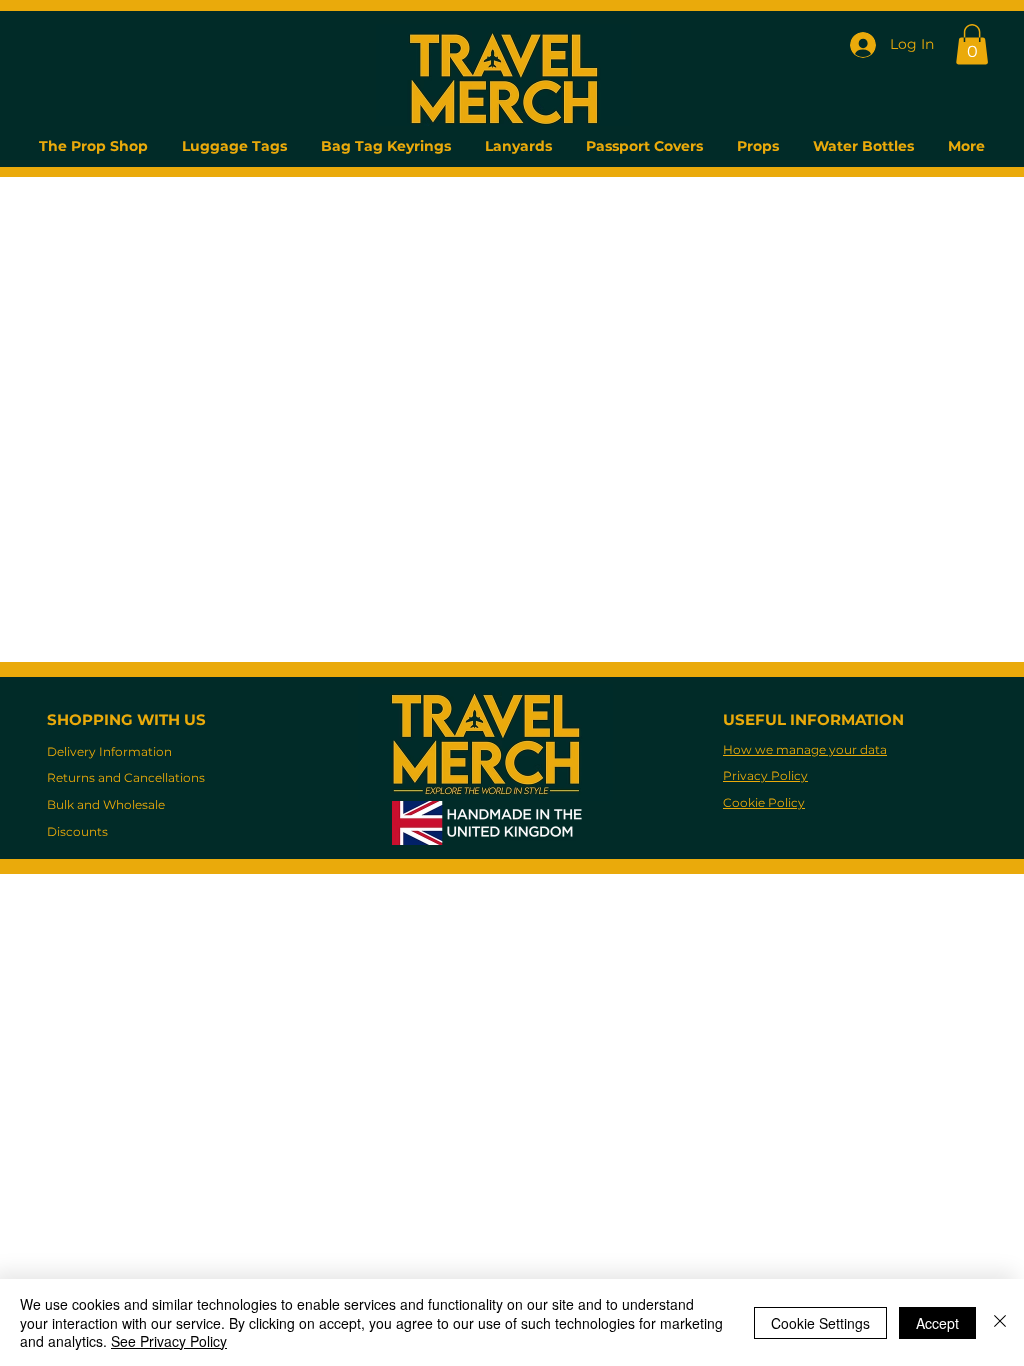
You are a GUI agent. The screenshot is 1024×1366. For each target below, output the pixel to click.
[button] (972, 44)
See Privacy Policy (169, 1341)
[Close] (1000, 1322)
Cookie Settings (820, 1323)
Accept (937, 1323)
